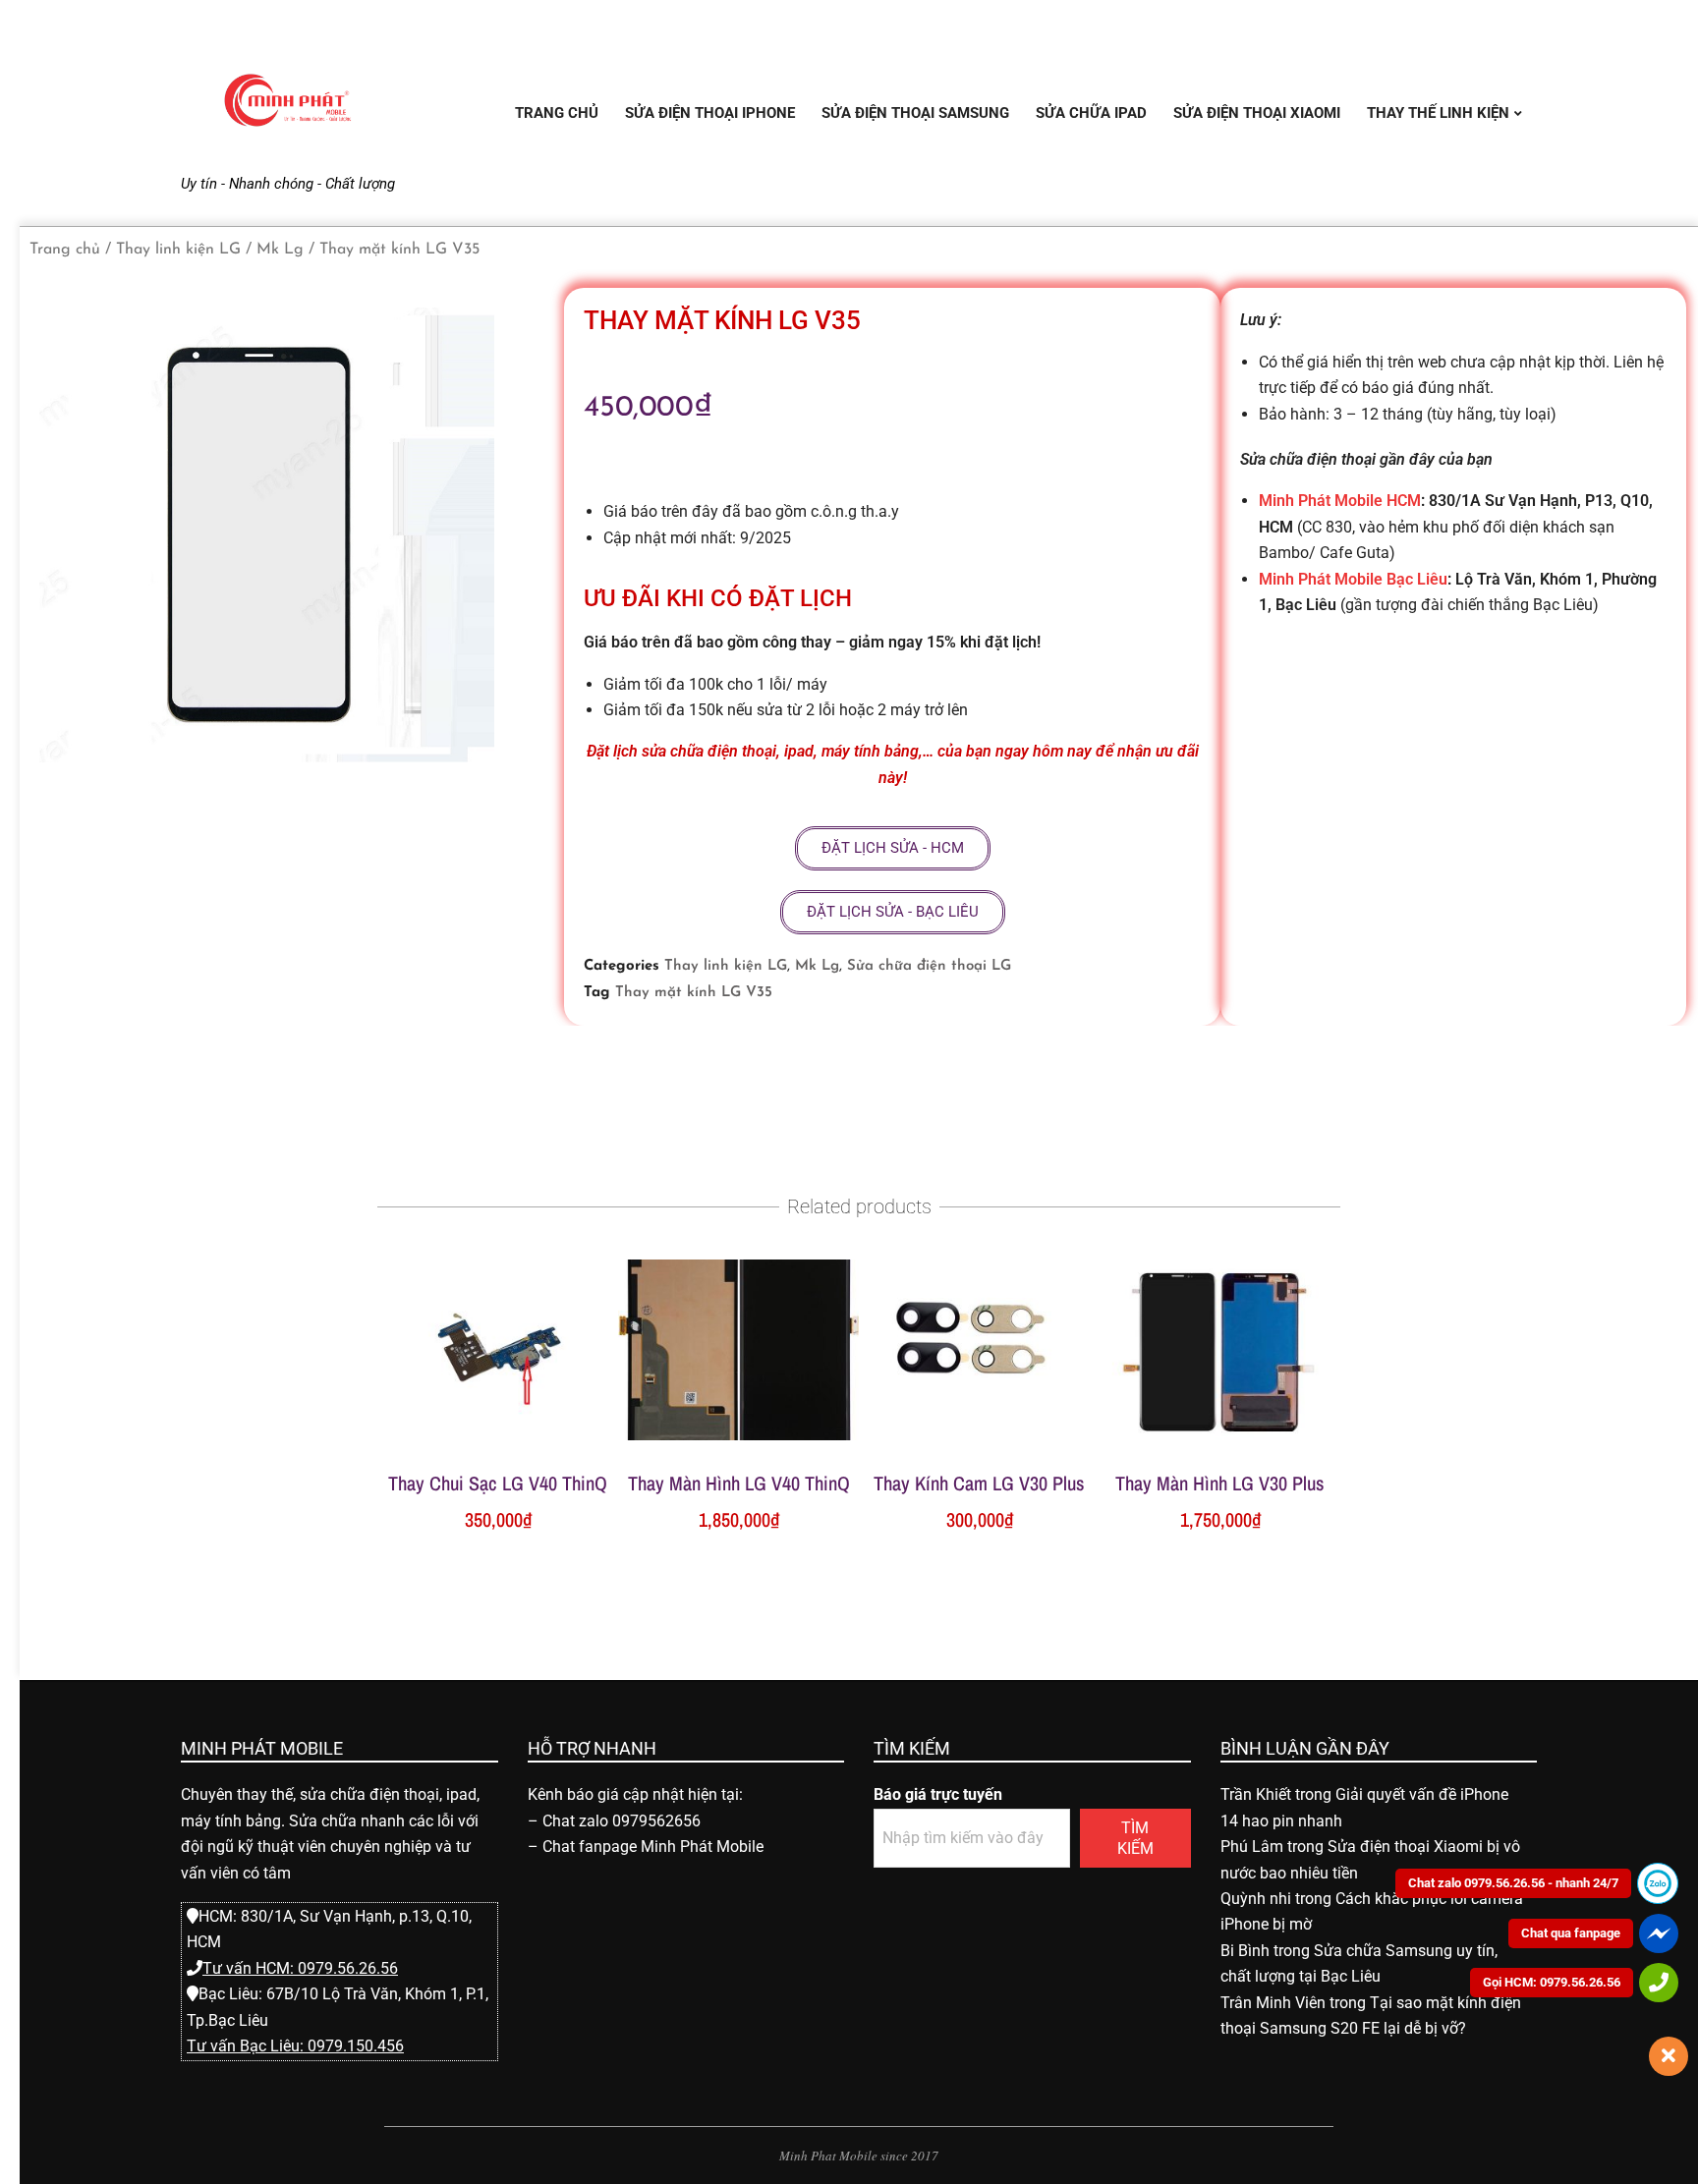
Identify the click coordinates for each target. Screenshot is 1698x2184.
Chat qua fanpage (1571, 1933)
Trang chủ (65, 250)
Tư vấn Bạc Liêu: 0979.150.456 (295, 2046)
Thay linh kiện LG (178, 250)
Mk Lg (280, 250)
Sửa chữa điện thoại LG (929, 966)
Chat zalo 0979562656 (622, 1821)
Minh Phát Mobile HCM (1340, 501)
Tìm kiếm (1135, 1838)
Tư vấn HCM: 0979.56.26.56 (300, 1968)
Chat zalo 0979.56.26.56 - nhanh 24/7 (1513, 1883)
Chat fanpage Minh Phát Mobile (653, 1847)
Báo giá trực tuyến (938, 1794)
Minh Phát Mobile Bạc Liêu (1353, 579)
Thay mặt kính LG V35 (694, 993)
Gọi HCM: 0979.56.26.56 (1552, 1982)
